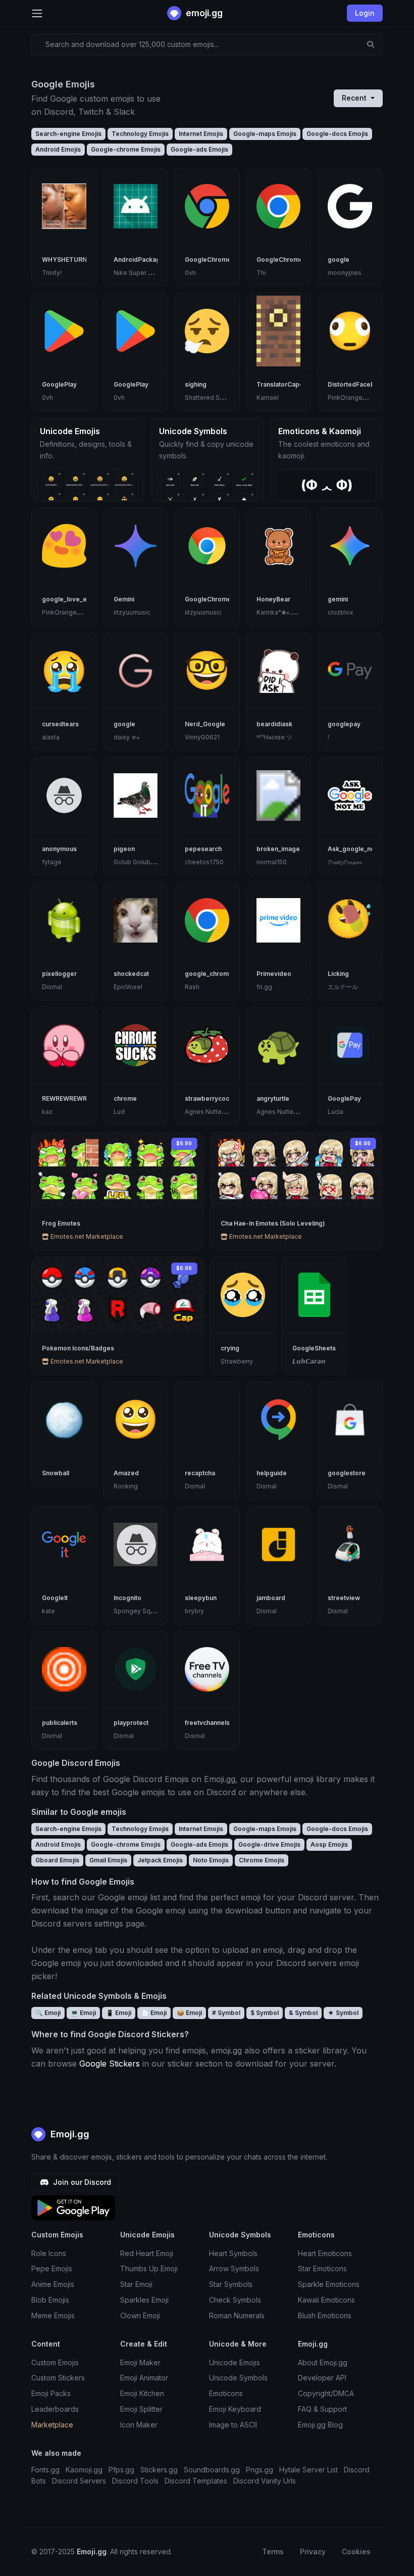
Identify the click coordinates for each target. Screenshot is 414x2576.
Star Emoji (136, 2284)
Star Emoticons (322, 2268)
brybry (194, 1611)
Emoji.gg (69, 2134)
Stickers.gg (159, 2470)
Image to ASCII (233, 2425)
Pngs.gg (260, 2470)
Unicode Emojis (235, 2362)
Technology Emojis (140, 134)
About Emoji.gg (323, 2362)
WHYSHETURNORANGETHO (85, 260)
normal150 (272, 862)
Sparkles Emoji (144, 2300)
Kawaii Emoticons (326, 2300)
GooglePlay (59, 384)
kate (48, 1611)
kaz (47, 1112)
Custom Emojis (55, 2362)
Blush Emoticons (325, 2315)
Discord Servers (79, 2481)
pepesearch (203, 849)
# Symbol (226, 2013)
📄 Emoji (154, 2013)
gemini (338, 599)
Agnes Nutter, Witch (214, 1112)
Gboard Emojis (57, 1860)
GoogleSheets (314, 1348)
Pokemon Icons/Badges (78, 1348)
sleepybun (201, 1598)
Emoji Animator (144, 2378)
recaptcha (200, 1473)
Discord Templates (196, 2481)
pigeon (124, 849)
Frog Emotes (61, 1223)
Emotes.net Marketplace (86, 1236)
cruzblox (341, 612)
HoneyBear (273, 599)
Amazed (126, 1473)
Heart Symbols (233, 2253)
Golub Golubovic (138, 862)
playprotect (131, 1723)
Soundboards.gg (212, 2470)
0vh (190, 273)
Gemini (124, 599)
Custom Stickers (58, 2378)
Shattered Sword (210, 397)
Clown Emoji (140, 2315)
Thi (261, 273)
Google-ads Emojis (199, 149)
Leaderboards (55, 2409)
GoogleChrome (208, 260)
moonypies (345, 273)
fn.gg (264, 987)
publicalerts (60, 1723)
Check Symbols (235, 2300)
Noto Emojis (211, 1860)
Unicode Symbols (238, 2378)
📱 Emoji (119, 2013)
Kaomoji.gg (84, 2470)
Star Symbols (231, 2284)
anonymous (59, 849)
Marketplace (52, 2425)
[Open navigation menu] (37, 13)
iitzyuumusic (132, 612)
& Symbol (303, 2013)
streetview (344, 1598)
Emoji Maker (140, 2362)
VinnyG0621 (202, 737)
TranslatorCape (280, 384)
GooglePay (344, 1098)
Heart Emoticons (325, 2253)
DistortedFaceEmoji (357, 384)
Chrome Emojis (262, 1860)
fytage (52, 862)
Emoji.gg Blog (320, 2425)
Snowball (56, 1473)
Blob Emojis (50, 2300)
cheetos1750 (204, 862)
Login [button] (365, 13)
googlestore (347, 1473)
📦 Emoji (189, 2013)
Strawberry (237, 1361)
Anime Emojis (53, 2284)
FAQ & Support (322, 2409)
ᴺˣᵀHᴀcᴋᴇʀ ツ (274, 737)
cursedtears (60, 724)
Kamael (268, 397)
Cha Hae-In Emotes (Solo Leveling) (273, 1223)
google (339, 260)
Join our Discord (81, 2182)
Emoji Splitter (141, 2409)
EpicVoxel (128, 987)
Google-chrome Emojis (126, 149)
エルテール (343, 987)
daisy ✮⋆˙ (127, 737)
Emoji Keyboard (235, 2409)
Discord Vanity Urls (265, 2481)
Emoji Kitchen (142, 2393)
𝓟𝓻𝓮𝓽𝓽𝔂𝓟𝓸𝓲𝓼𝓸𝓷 (344, 862)
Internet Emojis (201, 134)
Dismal (52, 987)
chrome (125, 1098)
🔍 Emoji (48, 2013)
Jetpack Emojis (160, 1860)
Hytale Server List (308, 2470)
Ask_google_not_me (358, 849)
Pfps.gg (121, 2470)
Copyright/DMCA (326, 2393)
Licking (338, 974)
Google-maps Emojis (265, 134)
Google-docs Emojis (337, 134)
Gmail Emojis (108, 1860)
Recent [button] (355, 98)
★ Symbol (343, 2013)
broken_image (278, 849)
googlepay (344, 724)
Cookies (356, 2551)
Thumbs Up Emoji (149, 2268)
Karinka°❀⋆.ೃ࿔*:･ (281, 612)
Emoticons (226, 2393)
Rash (192, 987)
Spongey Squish (138, 1611)
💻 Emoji (83, 2013)
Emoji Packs (51, 2393)
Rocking (126, 1486)
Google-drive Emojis (269, 1844)
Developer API (322, 2378)
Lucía (335, 1112)
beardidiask (274, 724)
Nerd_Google (205, 724)
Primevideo (274, 974)
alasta (51, 737)
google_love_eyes (70, 599)
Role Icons (49, 2253)
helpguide (272, 1473)
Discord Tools (135, 2481)
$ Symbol (265, 2013)
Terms (273, 2551)
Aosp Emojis (329, 1844)
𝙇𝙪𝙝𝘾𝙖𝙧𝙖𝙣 (309, 1361)
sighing (196, 384)
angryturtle (273, 1098)
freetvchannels (207, 1723)
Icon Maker (139, 2425)
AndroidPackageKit (143, 260)
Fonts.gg (45, 2470)
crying (230, 1348)
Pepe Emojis (52, 2268)
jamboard (271, 1598)
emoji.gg (203, 13)
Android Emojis (58, 149)
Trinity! (52, 273)
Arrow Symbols (234, 2268)
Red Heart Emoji (147, 2253)
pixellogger (59, 974)
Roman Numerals (237, 2315)
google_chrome (209, 974)
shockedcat (131, 974)
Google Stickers (110, 2064)
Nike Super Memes (142, 273)
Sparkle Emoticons (329, 2284)
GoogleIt (55, 1598)
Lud (119, 1112)
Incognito (127, 1598)
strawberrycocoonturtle (221, 1098)
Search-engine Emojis (68, 134)
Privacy (313, 2551)
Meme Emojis (53, 2315)
